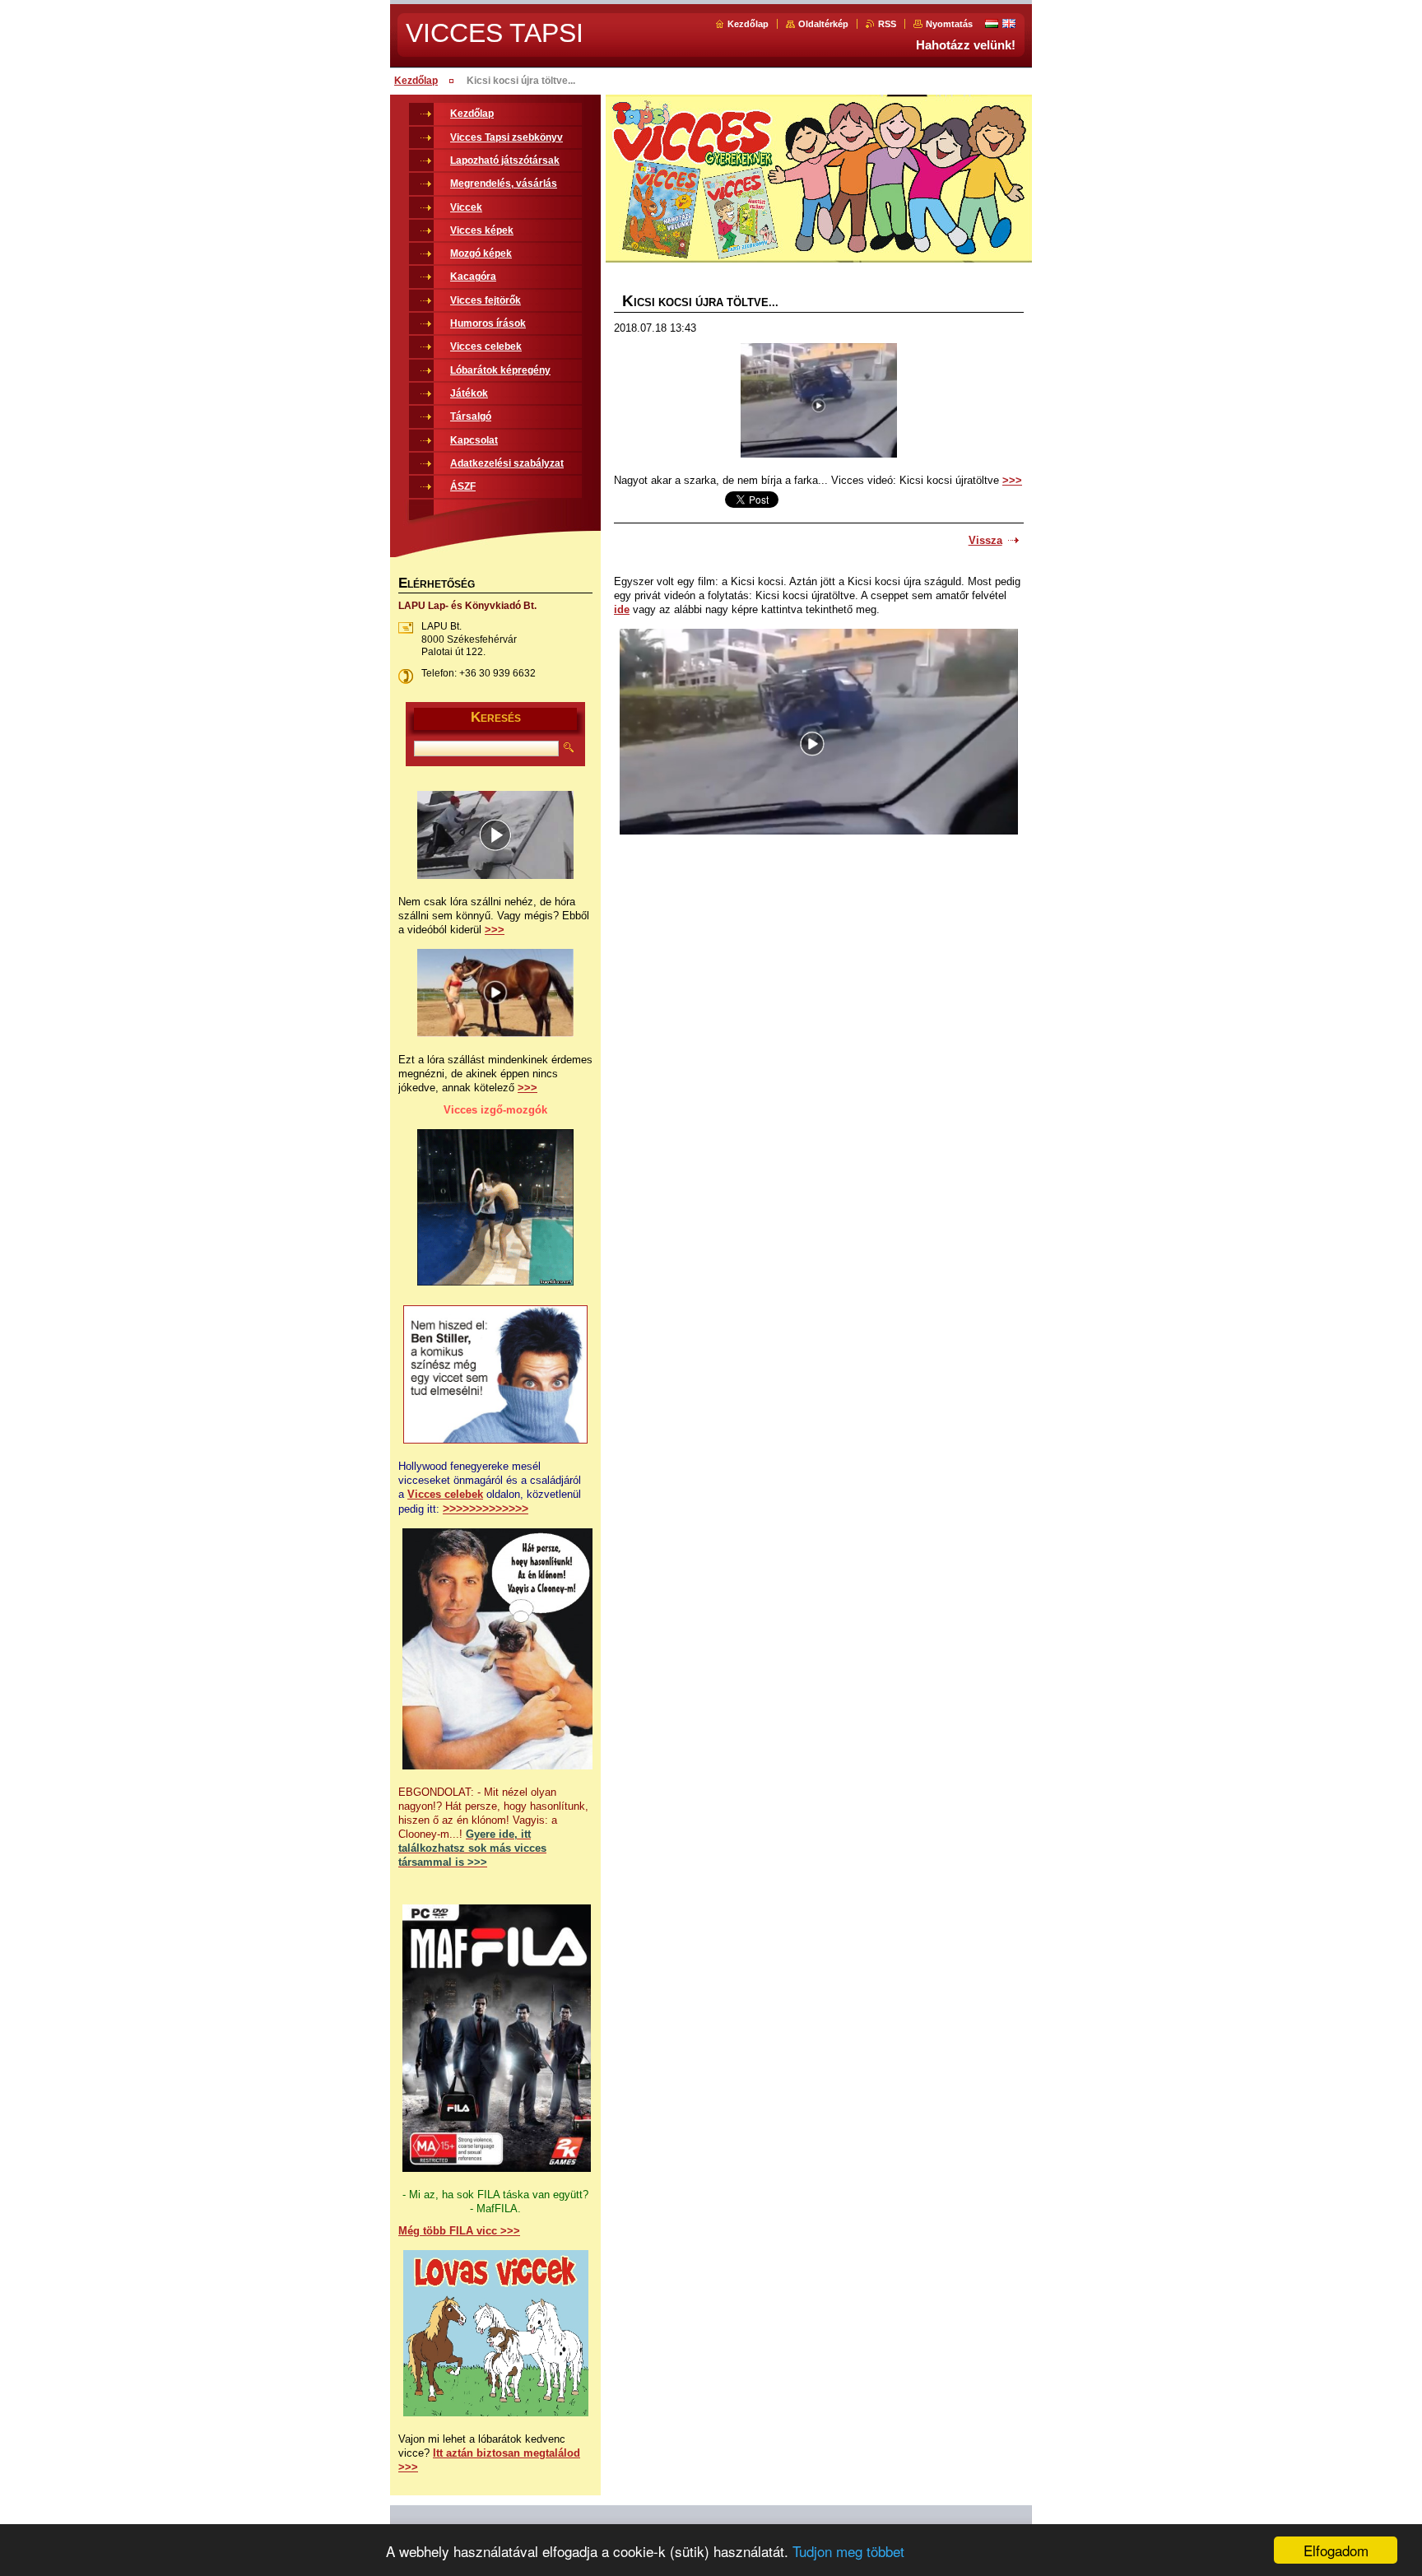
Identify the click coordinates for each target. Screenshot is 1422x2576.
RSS (887, 24)
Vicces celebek (445, 1494)
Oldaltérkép (823, 24)
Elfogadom (1336, 2550)
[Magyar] (992, 23)
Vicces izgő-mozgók (495, 1110)
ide (622, 609)
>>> (1012, 480)
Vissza (985, 540)
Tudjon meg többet (848, 2551)
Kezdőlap (748, 24)
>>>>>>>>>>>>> (486, 1509)
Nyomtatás (949, 24)
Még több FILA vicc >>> (459, 2231)
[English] (1009, 23)
